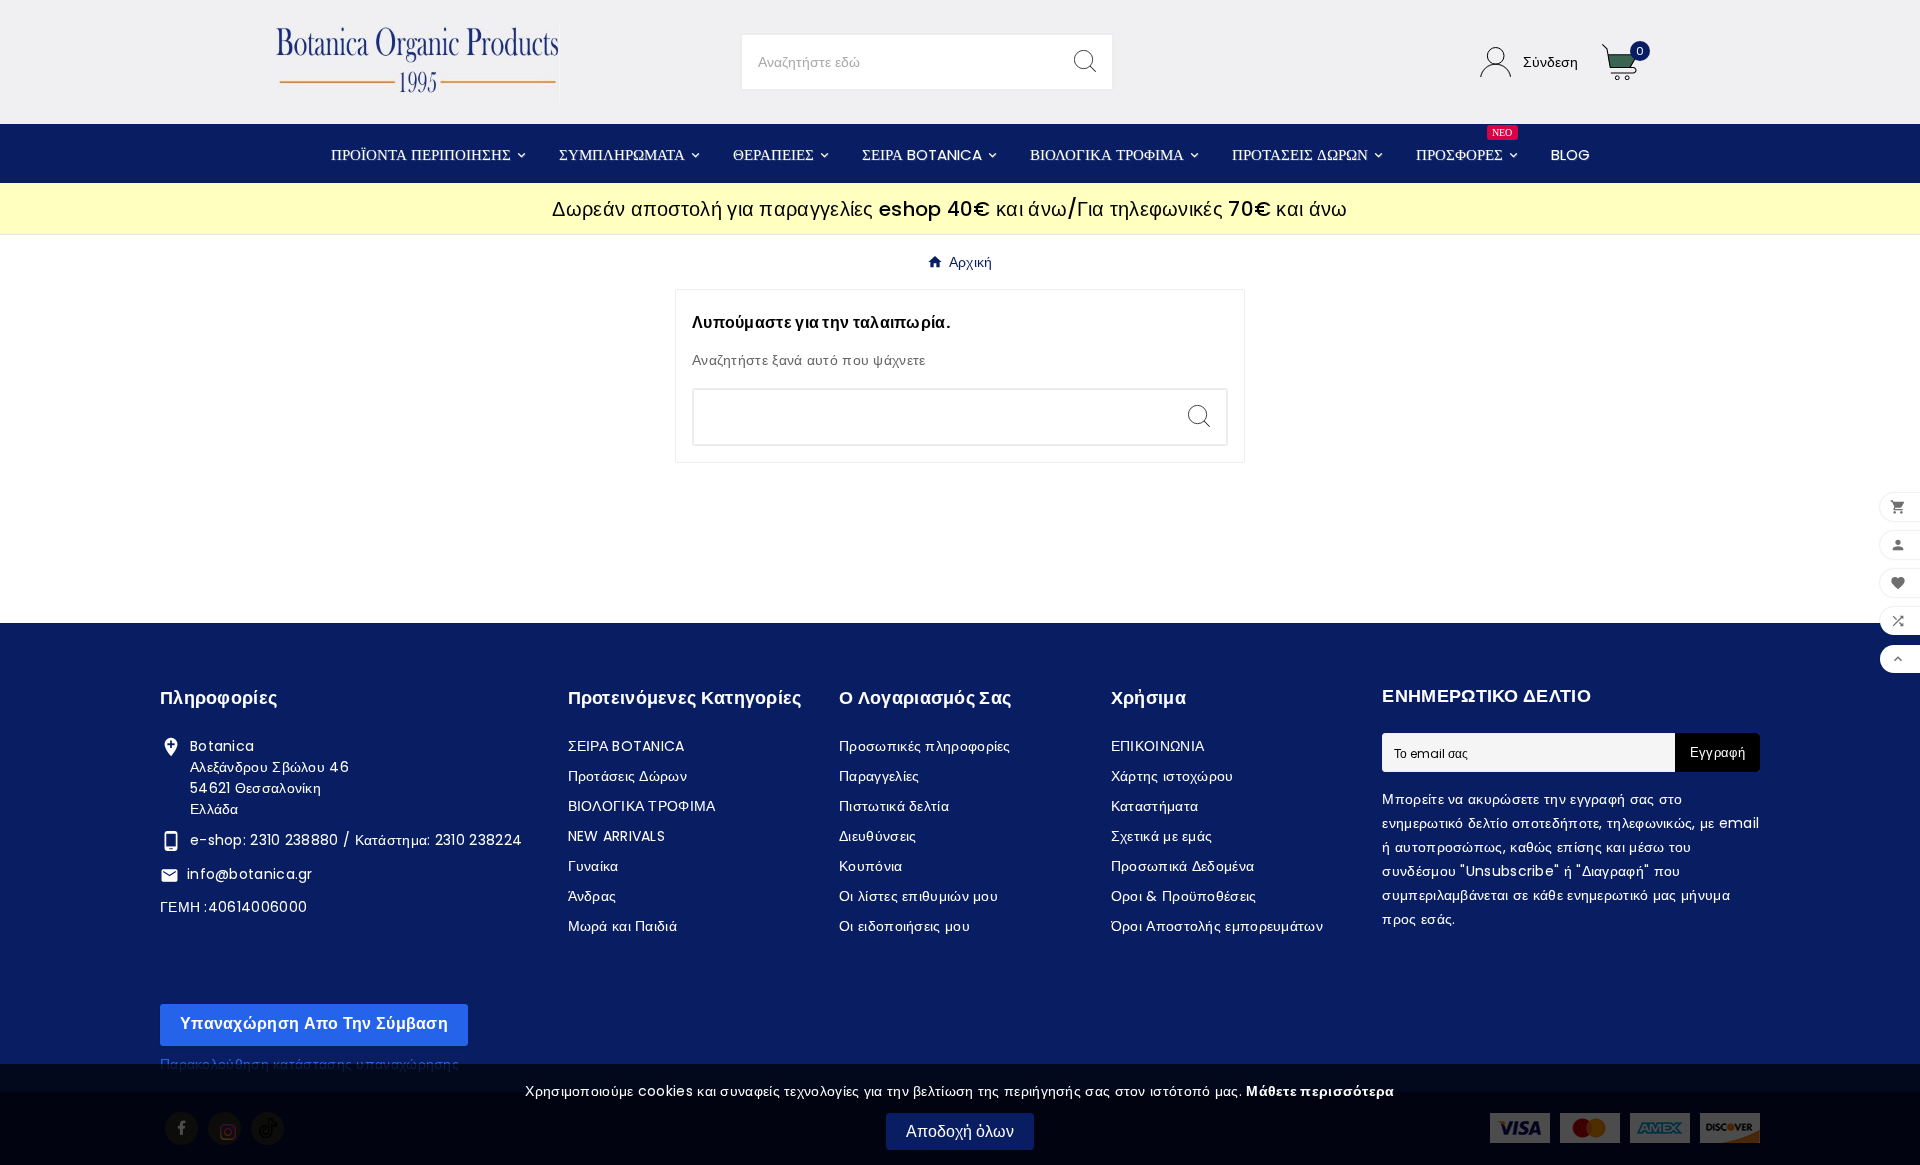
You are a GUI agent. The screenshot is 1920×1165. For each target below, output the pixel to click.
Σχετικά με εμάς (1162, 836)
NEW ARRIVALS (617, 836)
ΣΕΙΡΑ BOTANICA (626, 746)
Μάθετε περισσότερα (1320, 1091)
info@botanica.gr (250, 874)
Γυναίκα (593, 866)
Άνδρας (592, 896)
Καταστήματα (1154, 806)
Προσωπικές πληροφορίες (925, 746)
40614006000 (257, 907)
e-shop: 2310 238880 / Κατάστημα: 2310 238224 (356, 840)
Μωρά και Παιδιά (623, 926)
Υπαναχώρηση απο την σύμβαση (314, 1023)
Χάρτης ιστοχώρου (1172, 776)
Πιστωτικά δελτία (894, 806)
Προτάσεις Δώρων (628, 776)
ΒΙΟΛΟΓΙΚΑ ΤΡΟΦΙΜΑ (642, 806)
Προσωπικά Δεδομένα (1182, 866)
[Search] (1085, 61)
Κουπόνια (870, 866)
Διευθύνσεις (877, 836)
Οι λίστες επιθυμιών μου (918, 896)
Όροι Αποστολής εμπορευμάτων (1217, 926)
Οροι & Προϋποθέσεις (1184, 896)
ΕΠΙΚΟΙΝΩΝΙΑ (1157, 746)
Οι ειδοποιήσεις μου (904, 926)
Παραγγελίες (879, 776)
